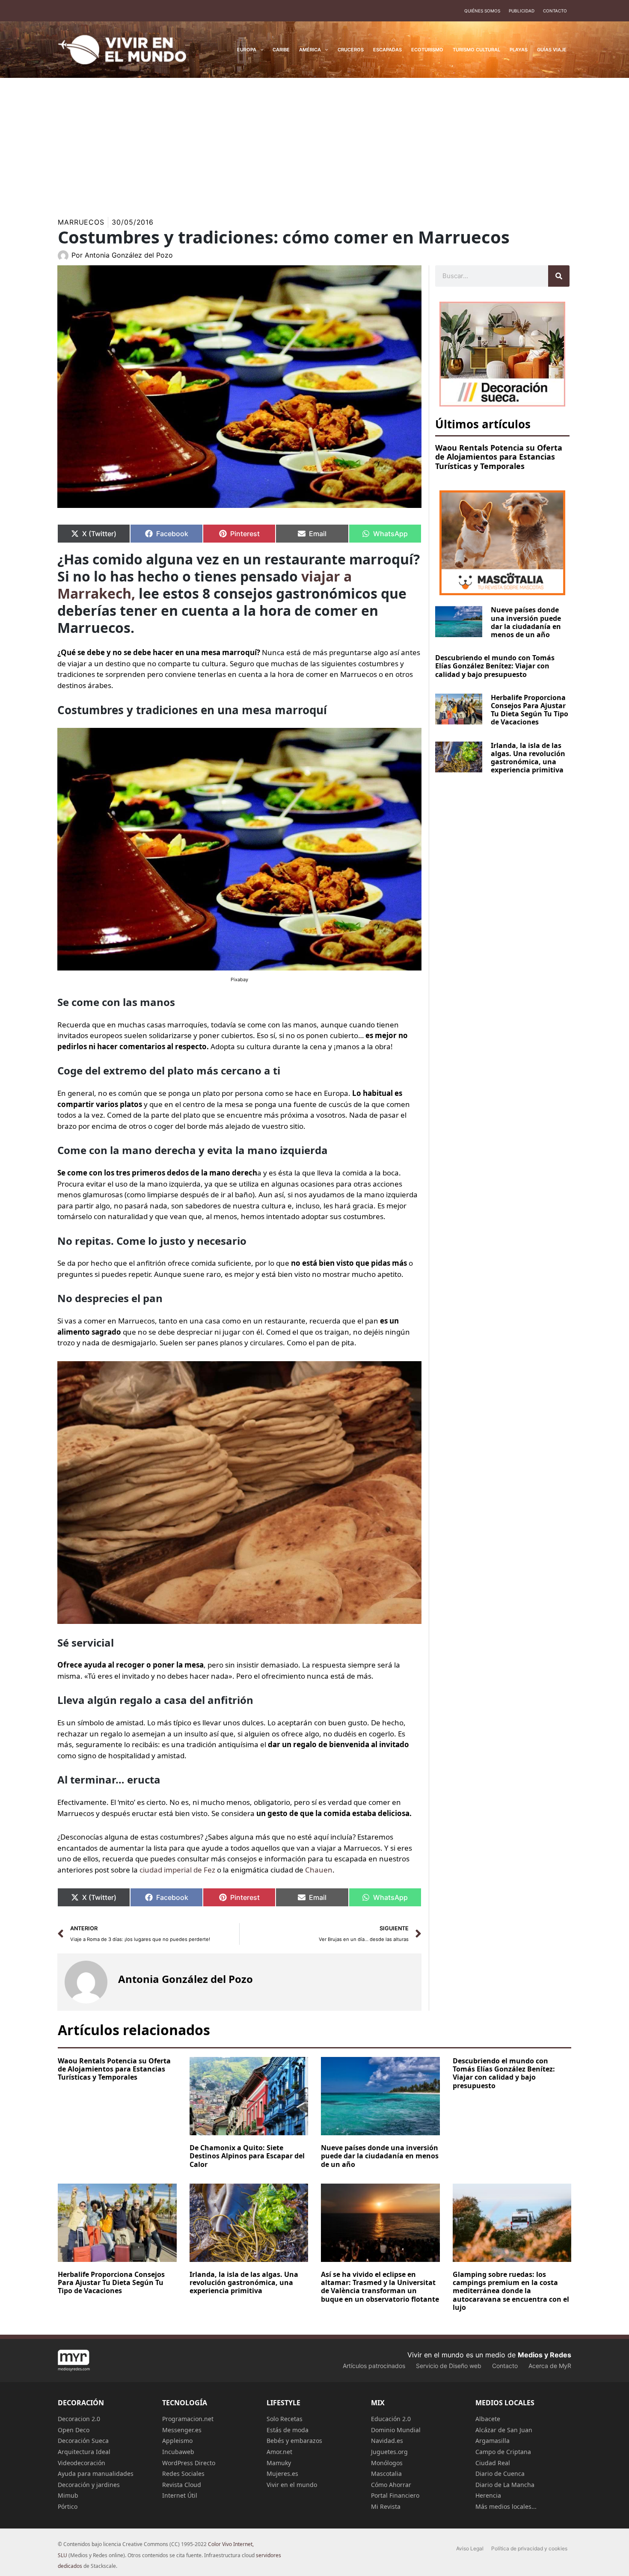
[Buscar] (559, 276)
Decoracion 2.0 (79, 2419)
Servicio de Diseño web (449, 2366)
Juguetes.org (389, 2452)
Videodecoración (82, 2463)
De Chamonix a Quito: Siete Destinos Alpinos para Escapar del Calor (247, 2156)
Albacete (488, 2419)
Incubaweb (178, 2452)
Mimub (68, 2495)
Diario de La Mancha (505, 2485)
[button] (260, 50)
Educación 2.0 (391, 2419)
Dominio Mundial (396, 2430)
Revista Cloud (182, 2485)
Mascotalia (386, 2474)
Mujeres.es (282, 2474)
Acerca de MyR (550, 2366)
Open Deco (74, 2430)
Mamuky (279, 2463)
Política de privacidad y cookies (529, 2548)
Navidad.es (387, 2441)
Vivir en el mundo (292, 2485)
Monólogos (387, 2463)
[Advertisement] (314, 142)
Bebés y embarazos (294, 2441)
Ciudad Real (493, 2463)
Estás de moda (288, 2430)
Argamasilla (493, 2441)
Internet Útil (180, 2495)
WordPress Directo (189, 2463)
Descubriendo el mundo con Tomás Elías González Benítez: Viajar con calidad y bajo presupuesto (495, 666)
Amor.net (279, 2452)
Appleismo (177, 2441)
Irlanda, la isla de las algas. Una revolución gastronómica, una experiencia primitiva (528, 758)
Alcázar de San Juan (504, 2430)
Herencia (488, 2495)
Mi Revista (386, 2506)
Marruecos (81, 222)
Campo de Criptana (503, 2452)
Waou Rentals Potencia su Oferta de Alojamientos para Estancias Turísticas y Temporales (499, 457)
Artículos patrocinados (374, 2366)
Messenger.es (182, 2430)
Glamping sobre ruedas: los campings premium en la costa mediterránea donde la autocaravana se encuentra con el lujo (511, 2291)
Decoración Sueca (83, 2441)
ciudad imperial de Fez (177, 1870)
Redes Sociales (183, 2474)
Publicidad (522, 11)
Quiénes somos (482, 11)
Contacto (555, 11)
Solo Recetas (285, 2419)
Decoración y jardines (89, 2485)
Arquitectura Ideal (84, 2452)
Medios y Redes (544, 2355)
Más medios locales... (506, 2506)
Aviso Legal (470, 2548)
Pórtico (68, 2506)
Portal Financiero (395, 2495)
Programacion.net (188, 2419)
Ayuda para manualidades (96, 2474)
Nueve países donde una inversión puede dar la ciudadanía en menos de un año (526, 622)
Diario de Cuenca (500, 2474)
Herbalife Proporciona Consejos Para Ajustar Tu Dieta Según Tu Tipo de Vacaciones (530, 710)
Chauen (319, 1870)
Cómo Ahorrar (391, 2485)
